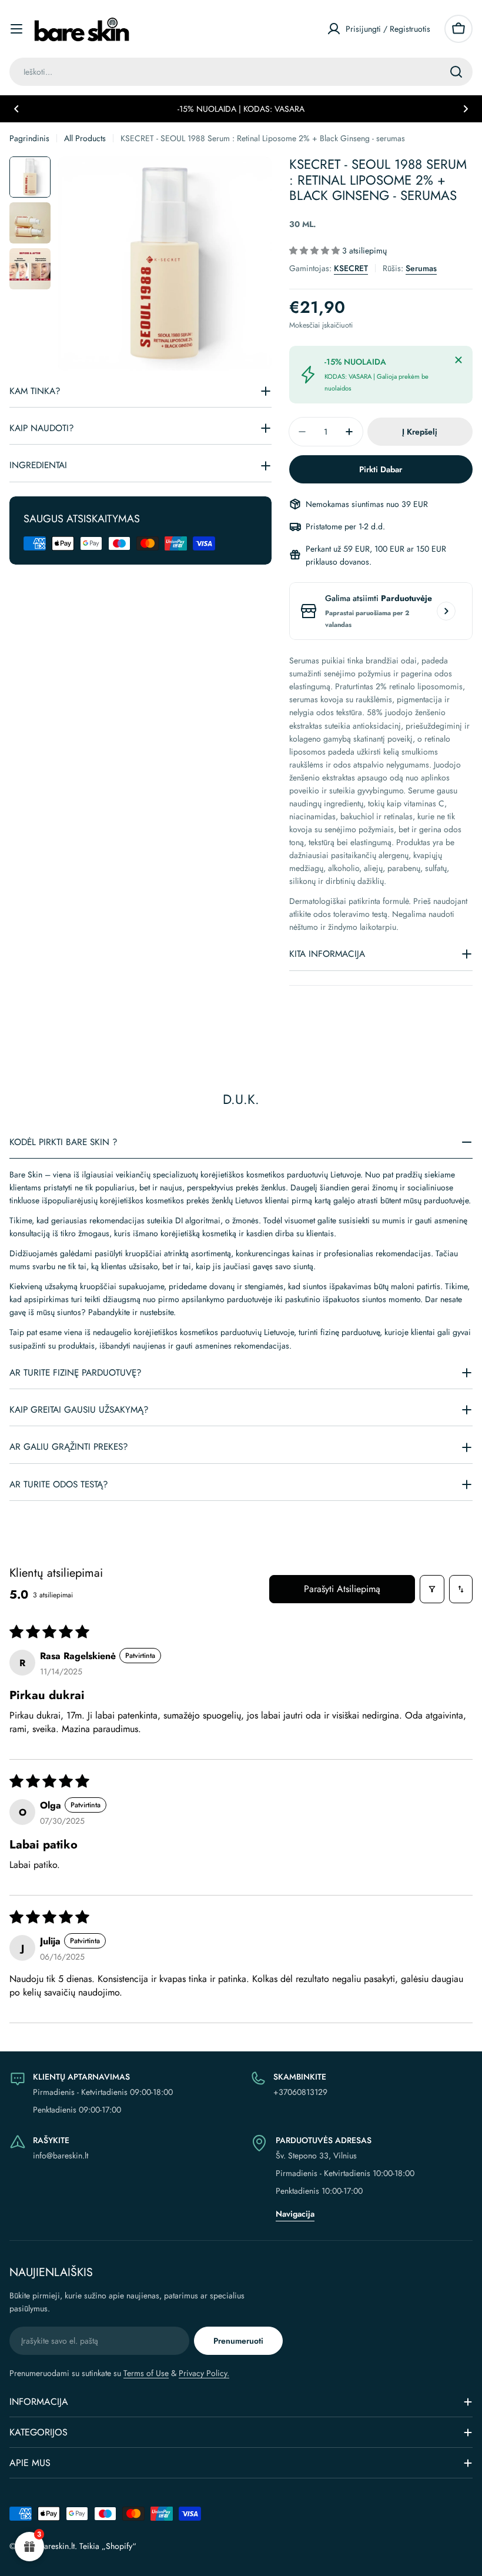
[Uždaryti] (458, 360)
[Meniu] (16, 29)
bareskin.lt (57, 2546)
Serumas (421, 268)
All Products (85, 138)
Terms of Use (146, 2373)
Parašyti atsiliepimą (342, 1589)
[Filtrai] (432, 1589)
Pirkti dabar (381, 469)
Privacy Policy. (204, 2373)
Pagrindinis (29, 138)
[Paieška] (456, 72)
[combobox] (241, 72)
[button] (16, 109)
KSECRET (351, 268)
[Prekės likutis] (446, 611)
